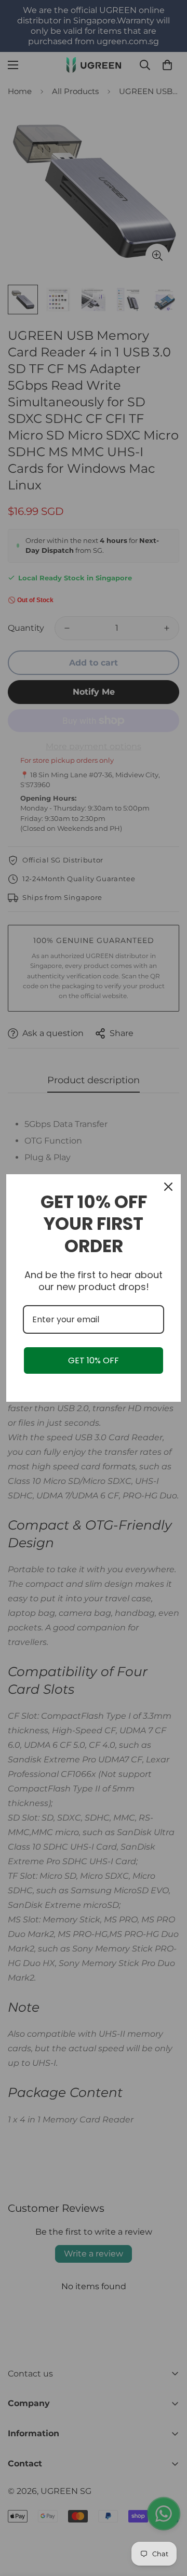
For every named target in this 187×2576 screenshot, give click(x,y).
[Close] (168, 1187)
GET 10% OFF (94, 1360)
